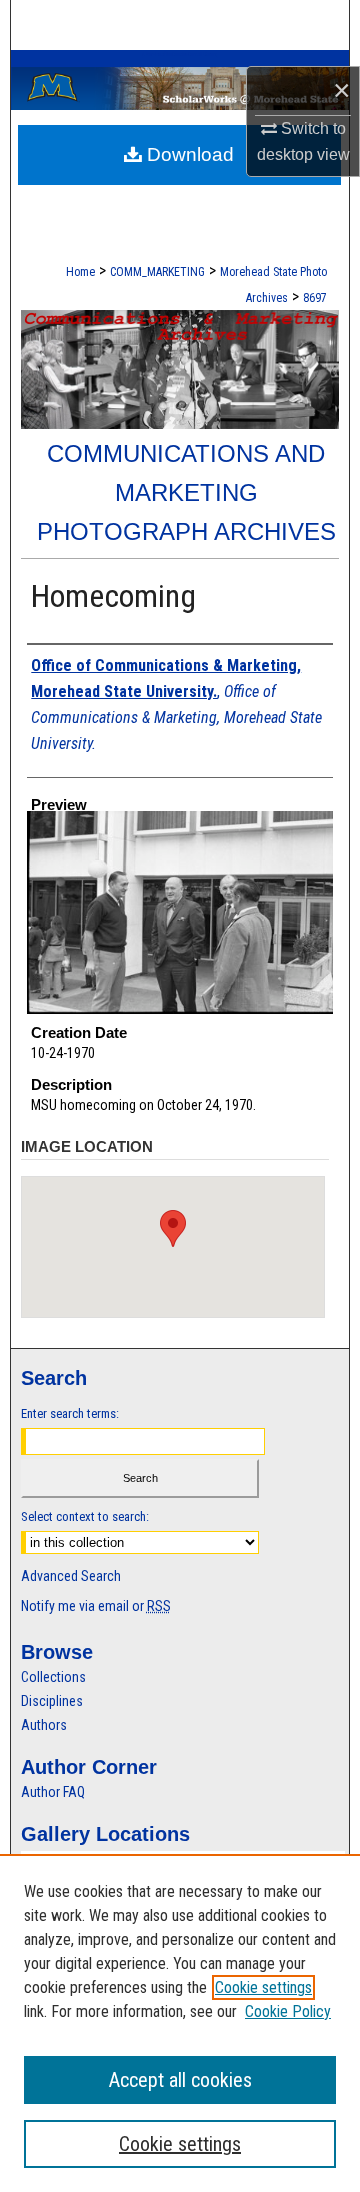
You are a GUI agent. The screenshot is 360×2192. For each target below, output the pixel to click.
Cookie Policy (288, 2011)
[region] (180, 2023)
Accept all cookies (180, 2080)
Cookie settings (263, 1987)
